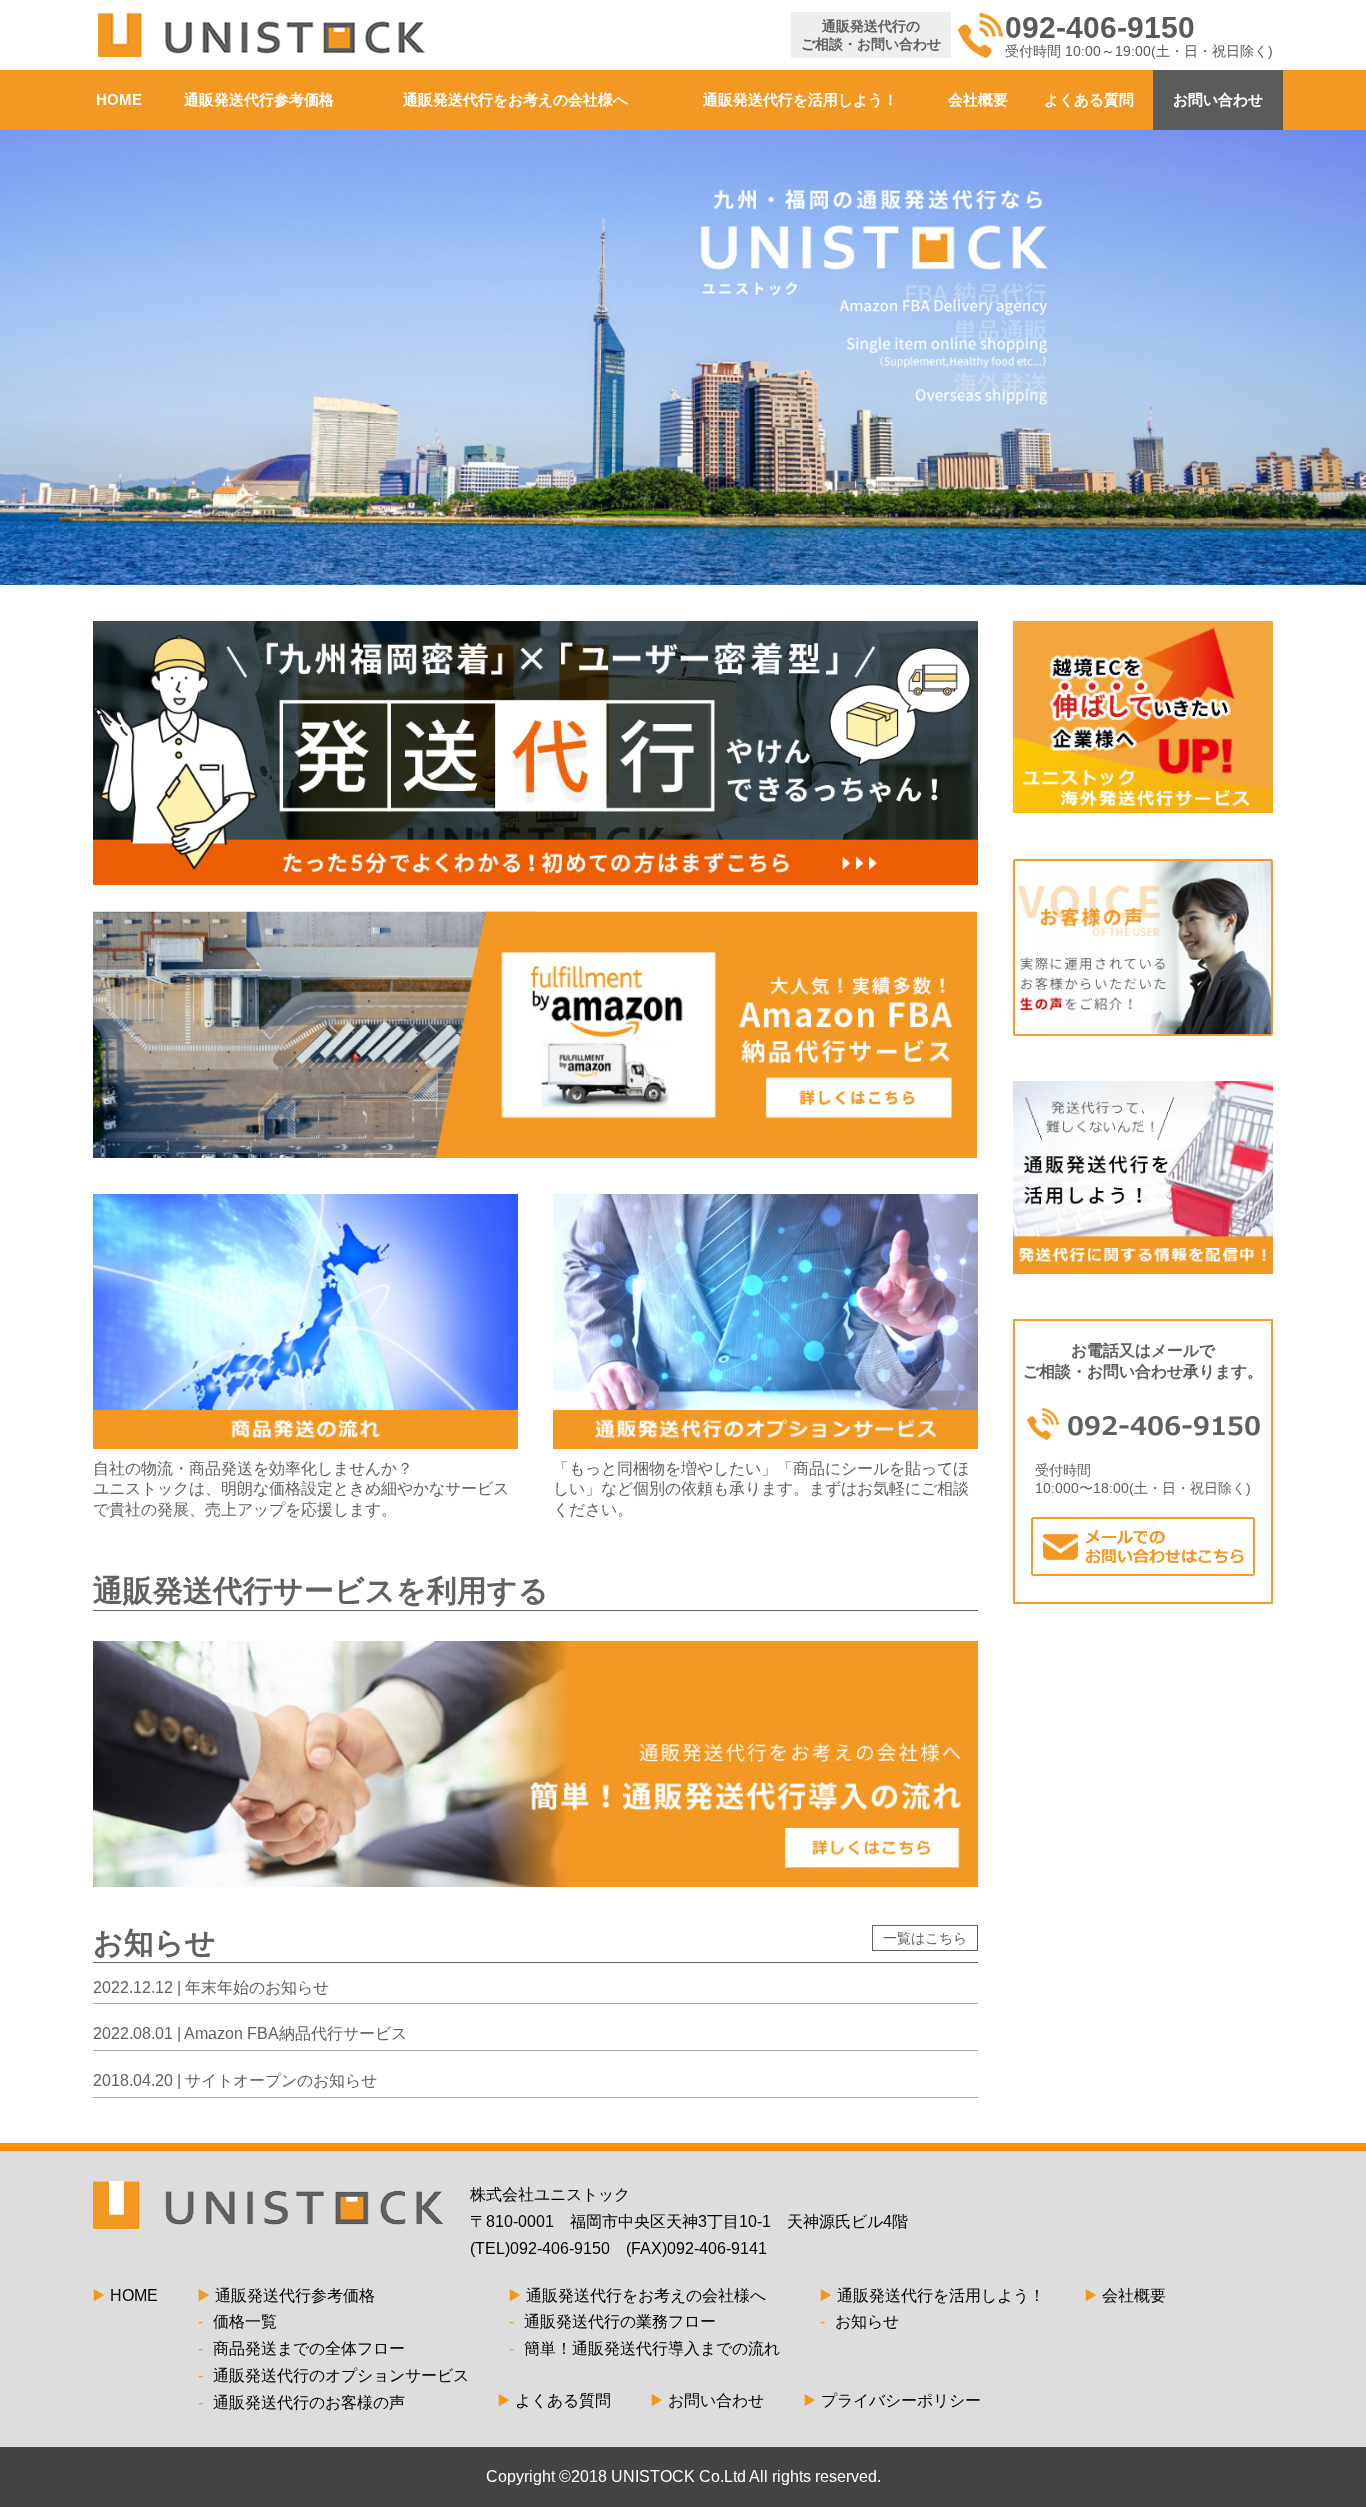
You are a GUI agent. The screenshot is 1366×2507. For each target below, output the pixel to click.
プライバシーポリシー (901, 2400)
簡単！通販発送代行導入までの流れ (644, 2348)
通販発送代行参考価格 (259, 99)
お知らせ (859, 2321)
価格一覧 (237, 2321)
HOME (119, 99)
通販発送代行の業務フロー (612, 2321)
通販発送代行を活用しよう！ (800, 99)
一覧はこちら (925, 1938)
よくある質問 (1089, 99)
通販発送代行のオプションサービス (333, 2375)
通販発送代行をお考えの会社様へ (515, 99)
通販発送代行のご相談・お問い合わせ (871, 35)
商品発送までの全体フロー (301, 2348)
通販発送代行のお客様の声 (301, 2402)
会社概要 (978, 99)
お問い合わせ (1218, 99)
